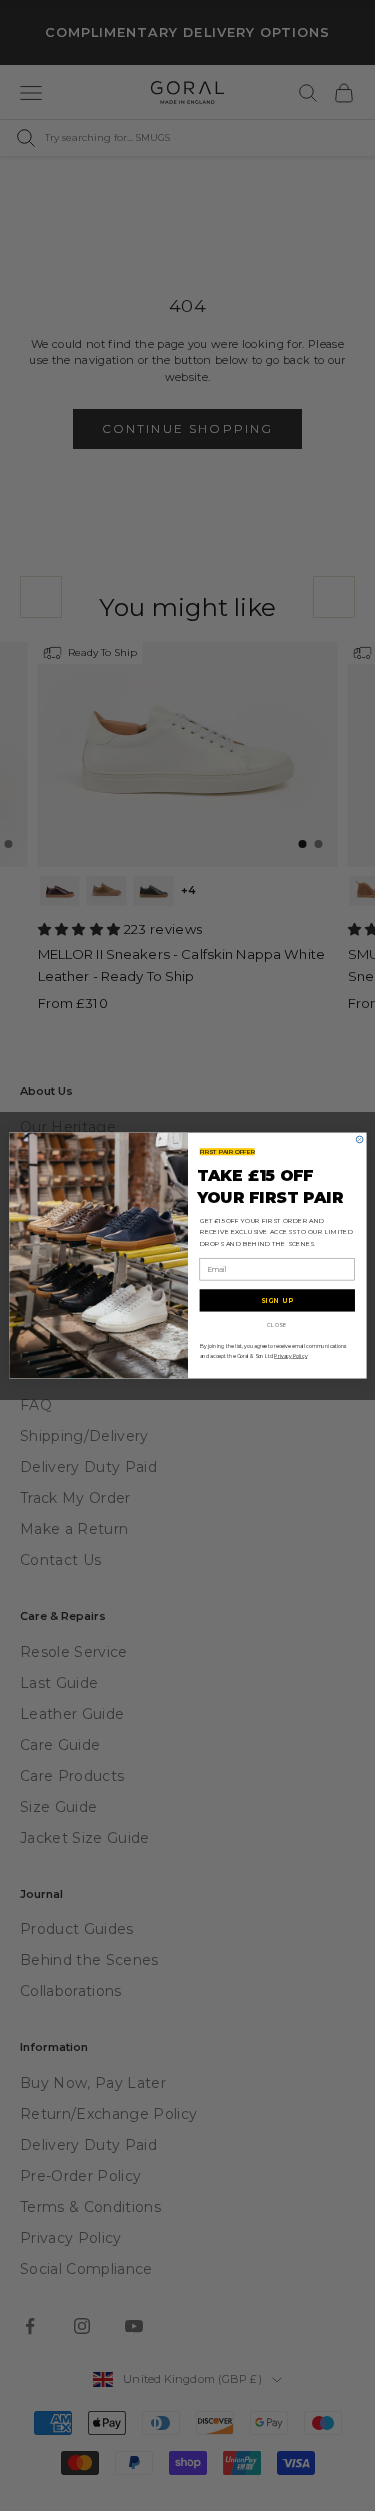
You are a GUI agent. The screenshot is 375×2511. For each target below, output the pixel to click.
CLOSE (277, 1325)
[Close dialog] (359, 1139)
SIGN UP (276, 1300)
